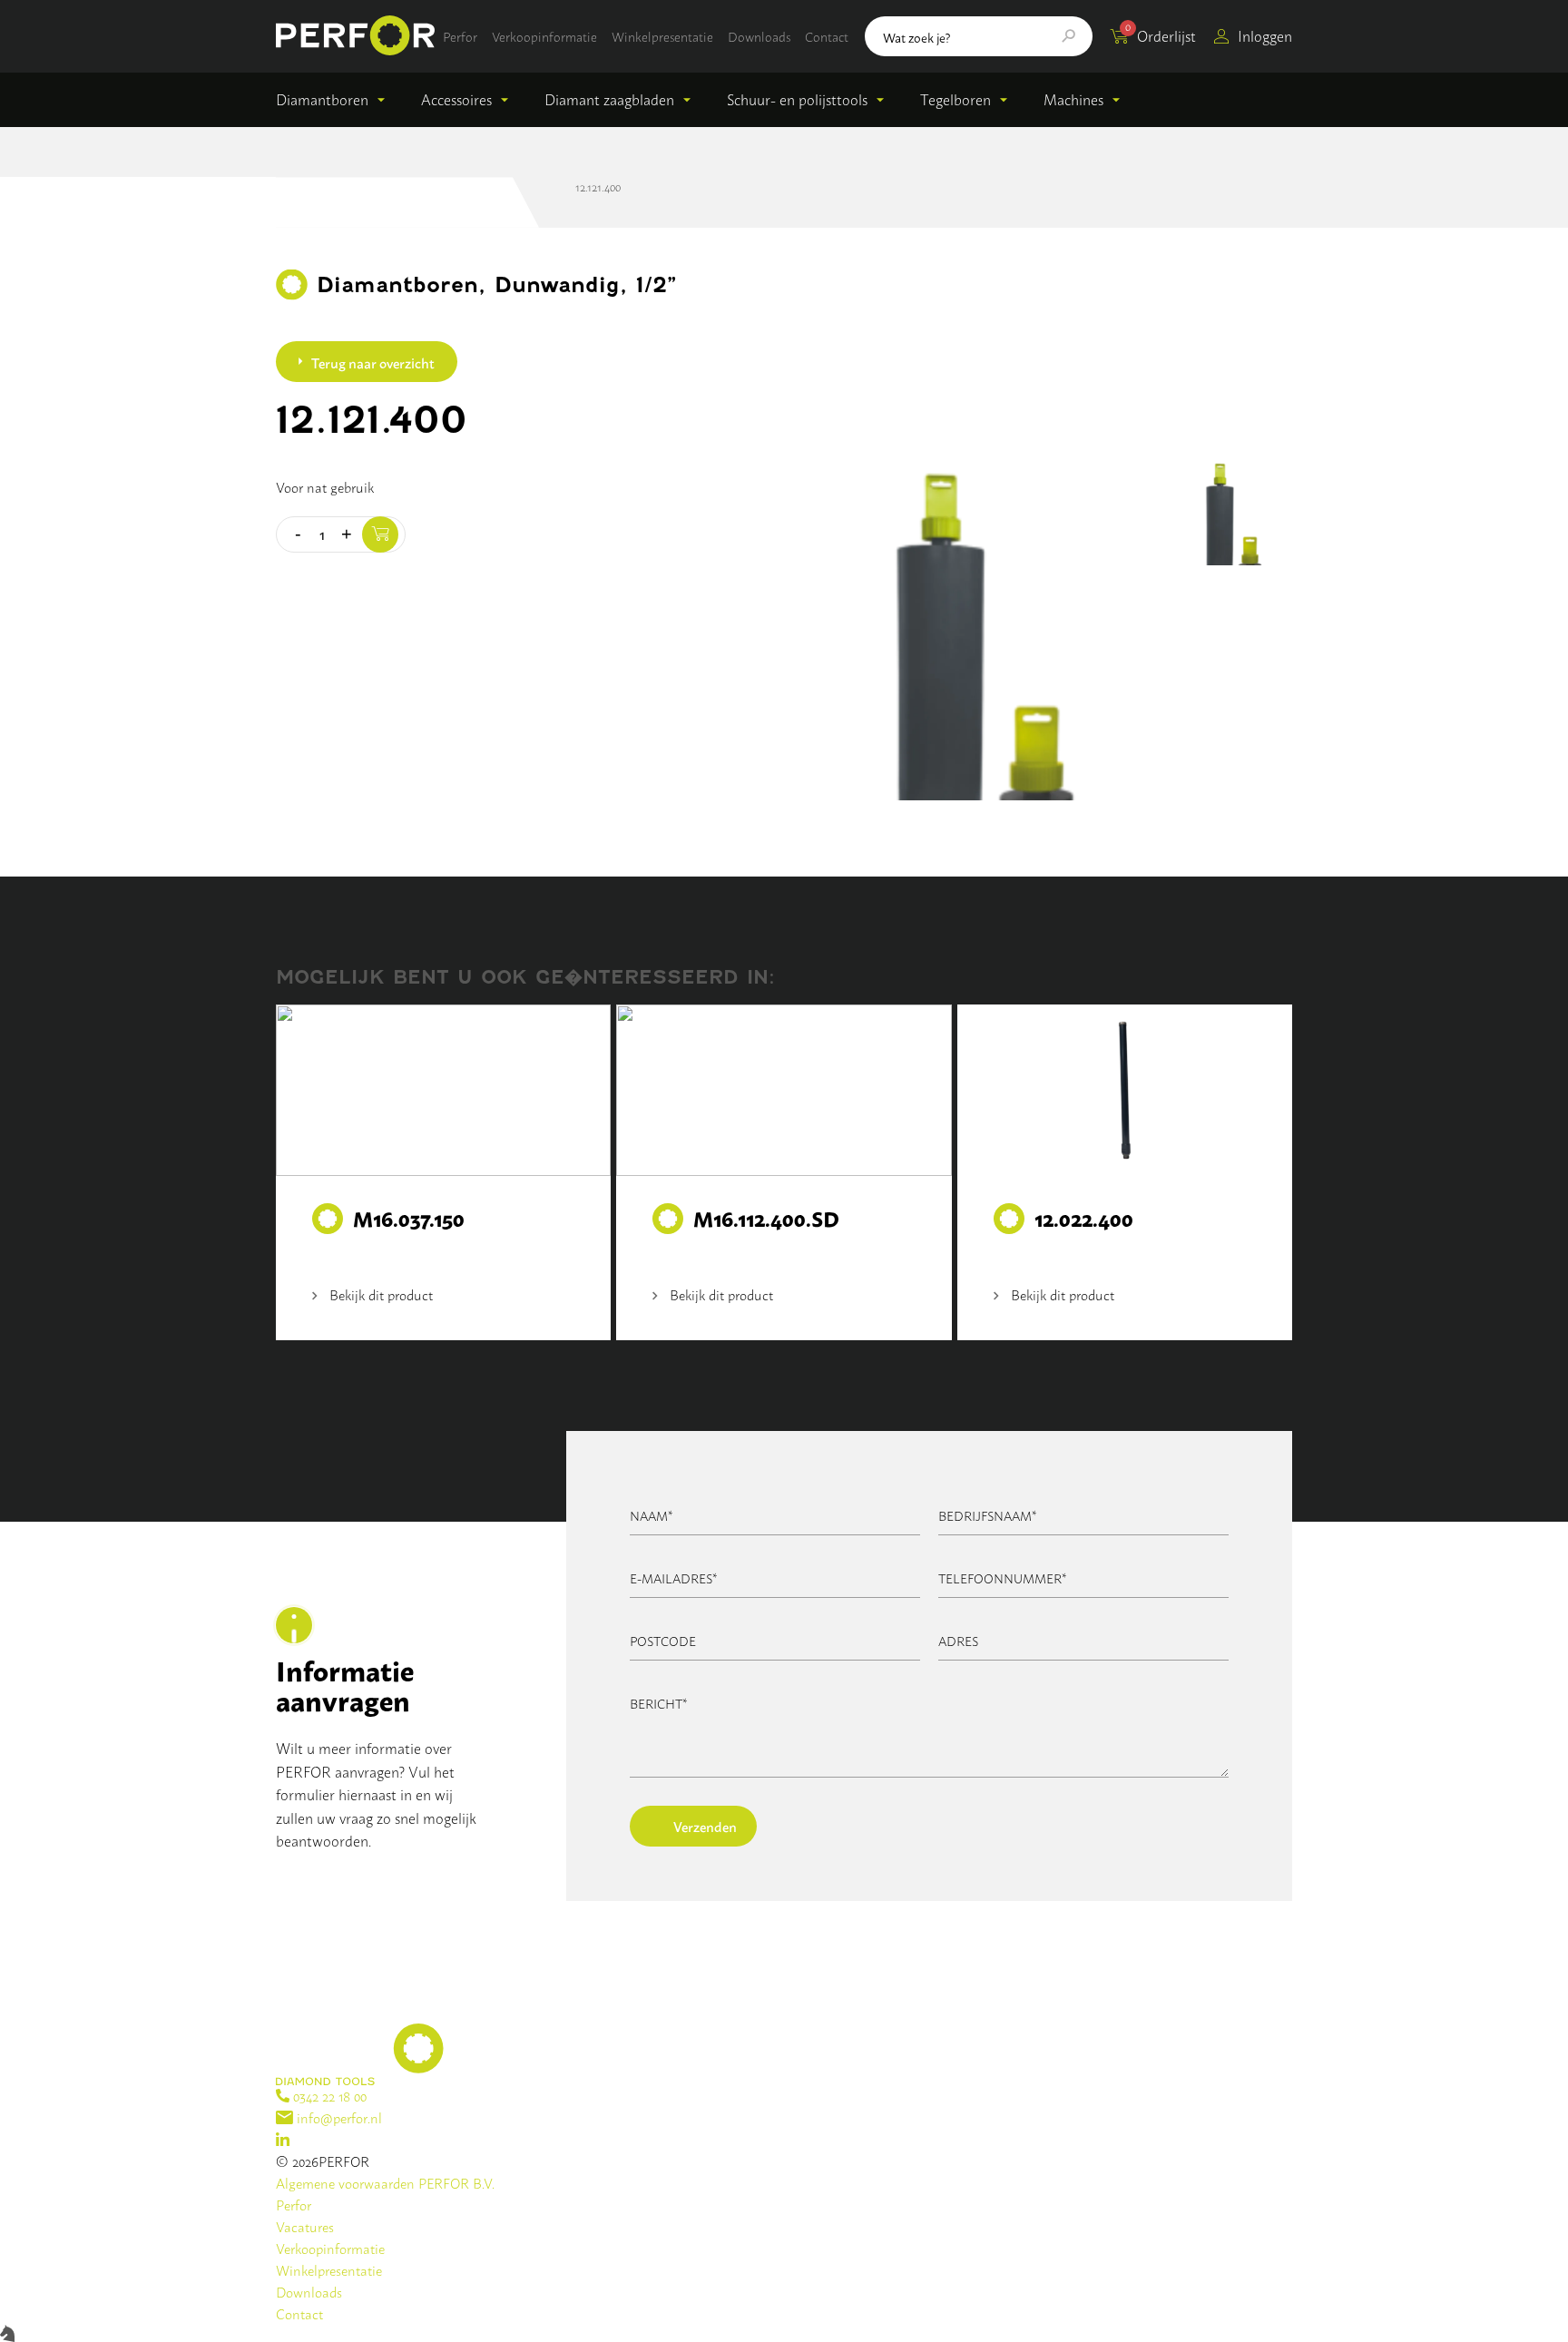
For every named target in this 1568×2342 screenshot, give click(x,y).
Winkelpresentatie (662, 36)
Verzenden (705, 1826)
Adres (958, 1640)
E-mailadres (674, 1578)
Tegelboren (955, 99)
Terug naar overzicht (373, 362)
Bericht (659, 1703)
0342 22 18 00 (328, 2096)
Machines (1073, 99)
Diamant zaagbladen (609, 99)
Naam (652, 1515)
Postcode (663, 1640)
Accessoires (456, 99)
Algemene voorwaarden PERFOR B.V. (385, 2183)
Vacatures (305, 2226)
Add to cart (380, 534)
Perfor (460, 36)
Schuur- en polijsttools (797, 99)
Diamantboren (322, 99)
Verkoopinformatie (544, 36)
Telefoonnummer (1003, 1578)
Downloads (759, 36)
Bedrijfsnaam (988, 1515)
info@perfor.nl (338, 2117)
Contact (827, 36)
